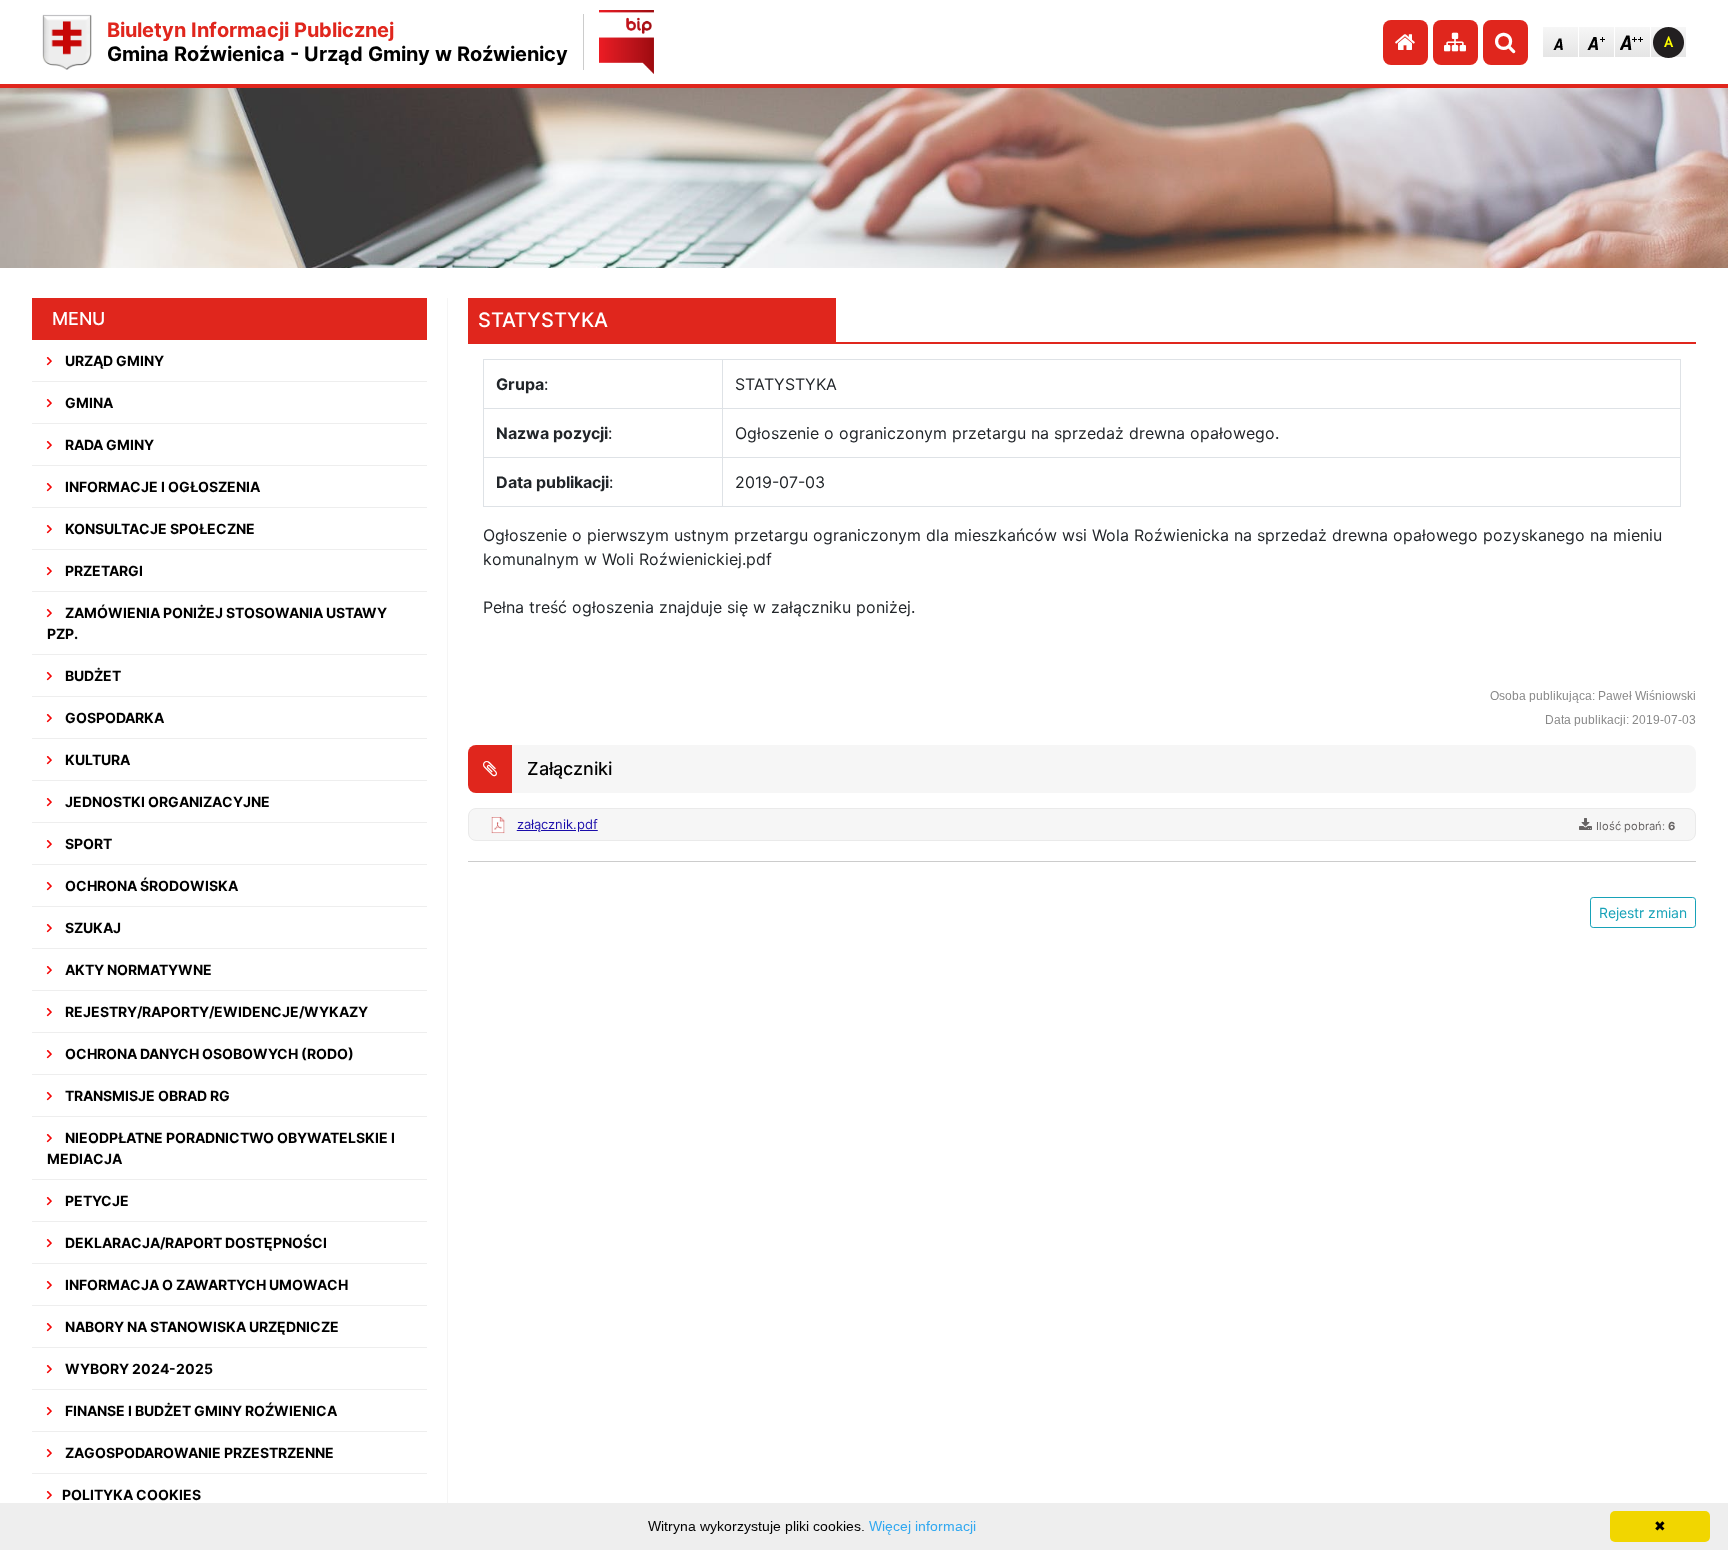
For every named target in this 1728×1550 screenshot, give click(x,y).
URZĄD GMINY (113, 360)
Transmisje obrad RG (146, 1095)
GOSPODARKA (113, 717)
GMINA (87, 402)
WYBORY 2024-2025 (137, 1368)
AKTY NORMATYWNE (137, 969)
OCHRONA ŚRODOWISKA (150, 885)
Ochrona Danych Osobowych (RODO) (208, 1053)
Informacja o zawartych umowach (205, 1284)
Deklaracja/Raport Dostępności (194, 1242)
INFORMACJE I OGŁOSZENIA (161, 486)
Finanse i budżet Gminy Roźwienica (199, 1410)
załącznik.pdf (557, 824)
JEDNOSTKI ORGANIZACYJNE (166, 801)
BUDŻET (91, 675)
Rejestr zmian (1643, 912)
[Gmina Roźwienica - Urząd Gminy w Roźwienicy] (67, 42)
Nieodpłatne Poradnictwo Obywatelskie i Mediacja (221, 1148)
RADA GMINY (108, 444)
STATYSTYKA (543, 320)
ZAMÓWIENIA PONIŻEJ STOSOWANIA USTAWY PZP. (217, 623)
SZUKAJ (91, 927)
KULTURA (96, 759)
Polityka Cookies (131, 1494)
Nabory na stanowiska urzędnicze (200, 1326)
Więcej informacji (922, 1526)
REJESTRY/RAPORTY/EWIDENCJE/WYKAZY (215, 1011)
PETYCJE (95, 1200)
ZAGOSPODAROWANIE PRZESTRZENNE (198, 1452)
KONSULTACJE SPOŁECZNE (158, 528)
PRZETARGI (102, 570)
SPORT (87, 843)
